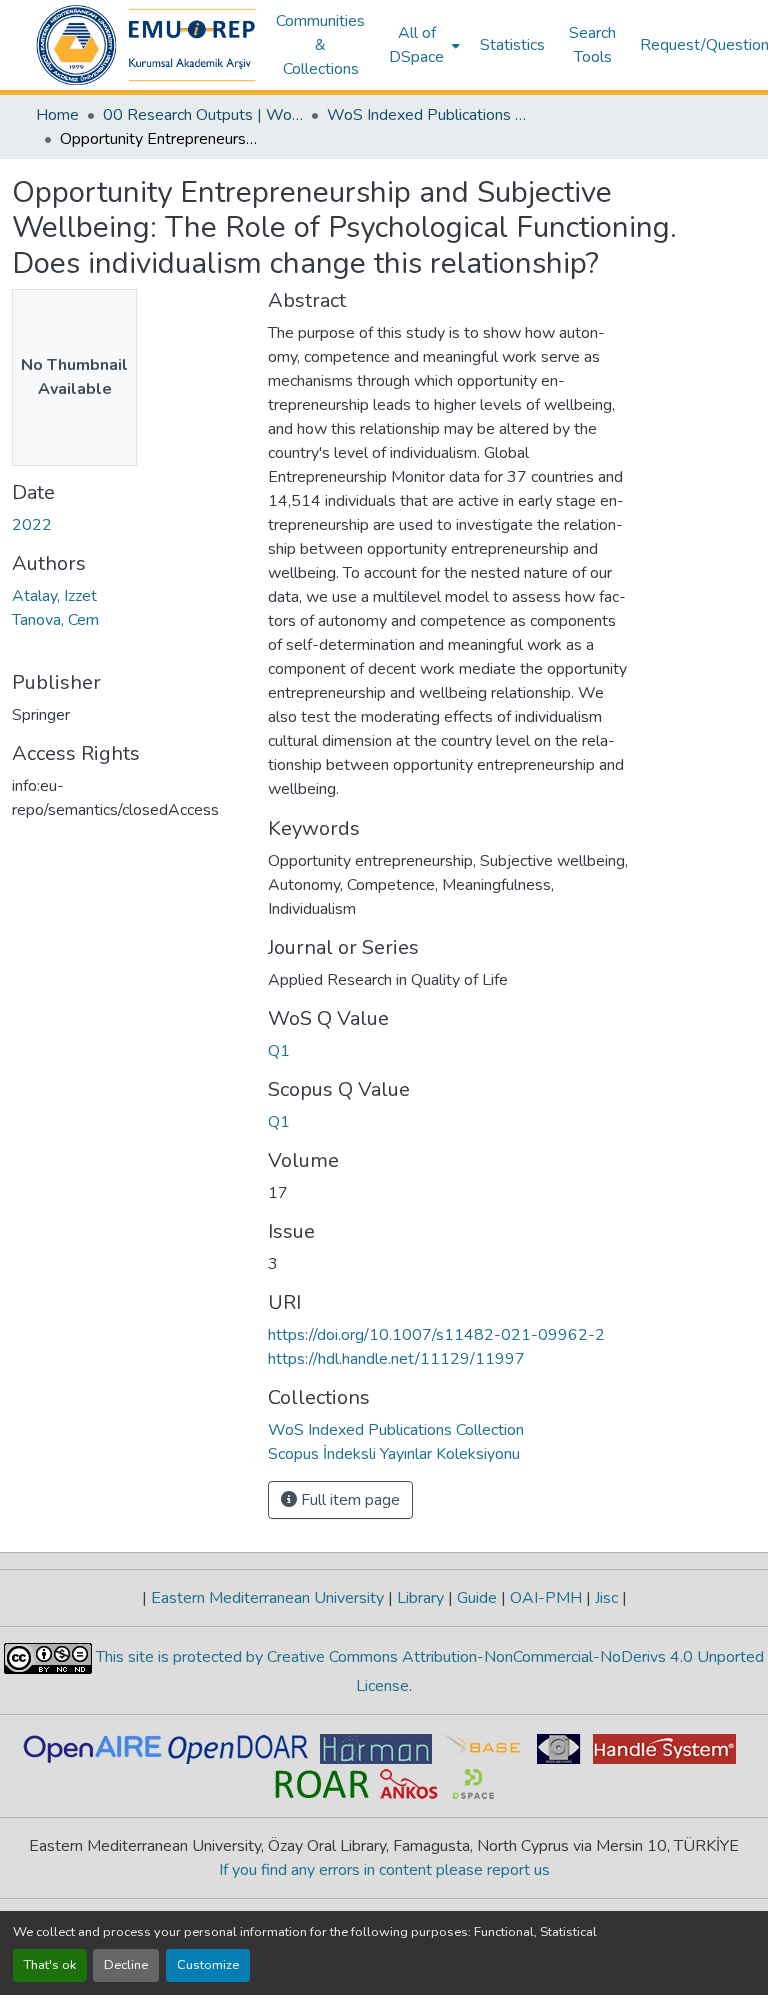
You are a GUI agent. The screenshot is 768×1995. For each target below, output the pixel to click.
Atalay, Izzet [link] (54, 596)
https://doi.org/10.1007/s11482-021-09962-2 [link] (436, 1335)
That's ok (50, 1965)
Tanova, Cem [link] (55, 620)
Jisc (606, 1598)
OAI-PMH (546, 1598)
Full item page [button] (348, 1500)
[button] (146, 45)
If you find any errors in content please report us (384, 1870)
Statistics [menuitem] (512, 45)
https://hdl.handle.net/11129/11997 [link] (396, 1359)
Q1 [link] (279, 1051)
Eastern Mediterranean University (267, 1598)
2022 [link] (32, 525)
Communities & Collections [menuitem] (320, 45)
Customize (208, 1965)
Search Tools (592, 45)
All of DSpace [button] (416, 45)
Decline (126, 1965)
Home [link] (57, 115)
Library (420, 1598)
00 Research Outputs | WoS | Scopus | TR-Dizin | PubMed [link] (203, 115)
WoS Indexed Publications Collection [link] (427, 115)
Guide (477, 1598)
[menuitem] (422, 45)
